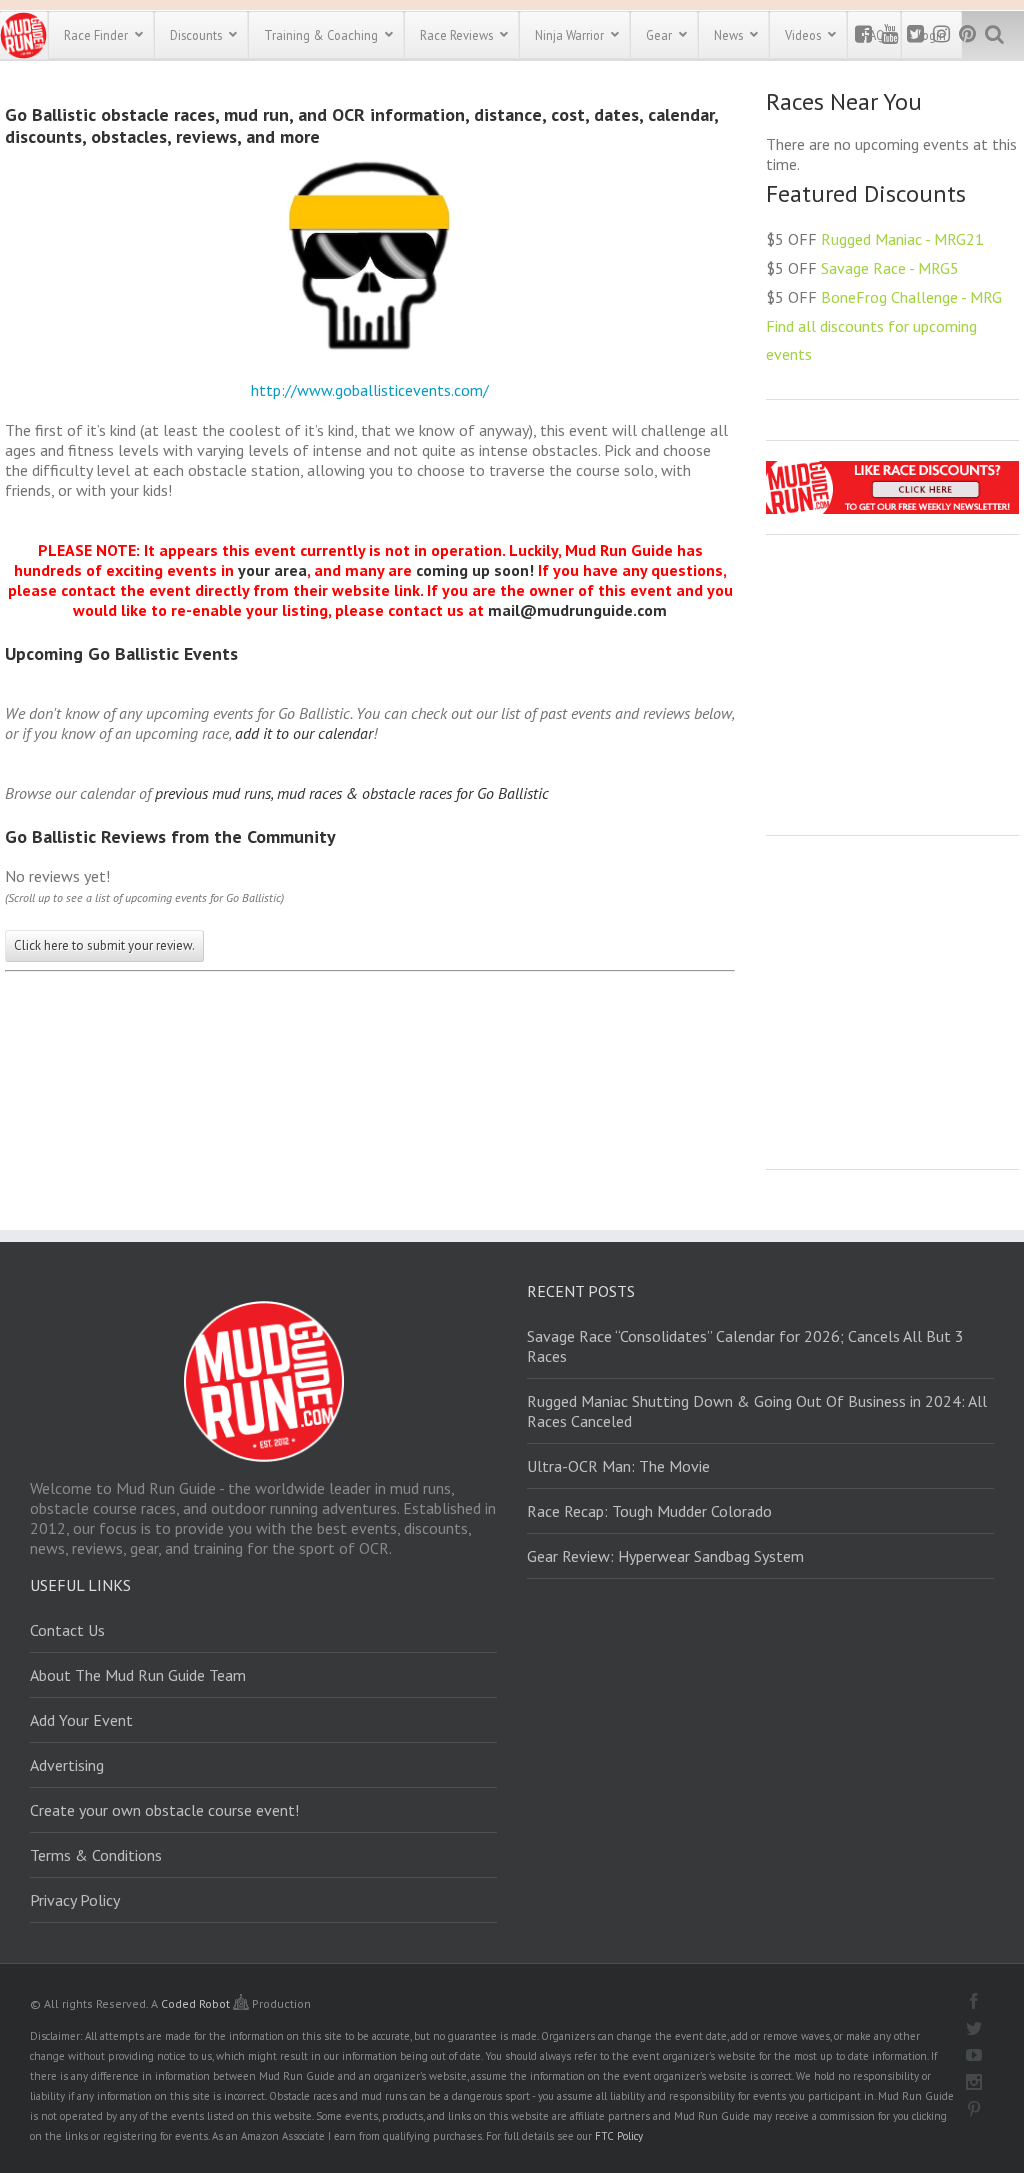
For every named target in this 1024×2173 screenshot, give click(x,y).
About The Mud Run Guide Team (138, 1675)
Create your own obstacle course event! (164, 1810)
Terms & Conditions (96, 1855)
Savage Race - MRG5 (890, 268)
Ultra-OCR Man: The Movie (618, 1466)
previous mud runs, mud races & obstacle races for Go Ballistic (352, 793)
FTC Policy (619, 2136)
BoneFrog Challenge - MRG (911, 297)
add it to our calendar (304, 733)
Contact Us (67, 1630)
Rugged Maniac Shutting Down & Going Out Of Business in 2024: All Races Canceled (757, 1411)
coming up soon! (475, 570)
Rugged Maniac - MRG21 (902, 239)
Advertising (67, 1765)
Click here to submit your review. (104, 945)
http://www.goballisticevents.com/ (370, 390)
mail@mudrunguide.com (577, 610)
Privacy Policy (75, 1900)
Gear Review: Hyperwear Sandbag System (665, 1556)
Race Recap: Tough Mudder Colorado (649, 1511)
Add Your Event (81, 1720)
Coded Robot (197, 2003)
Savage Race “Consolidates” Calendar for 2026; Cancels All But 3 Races (745, 1346)
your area (272, 570)
